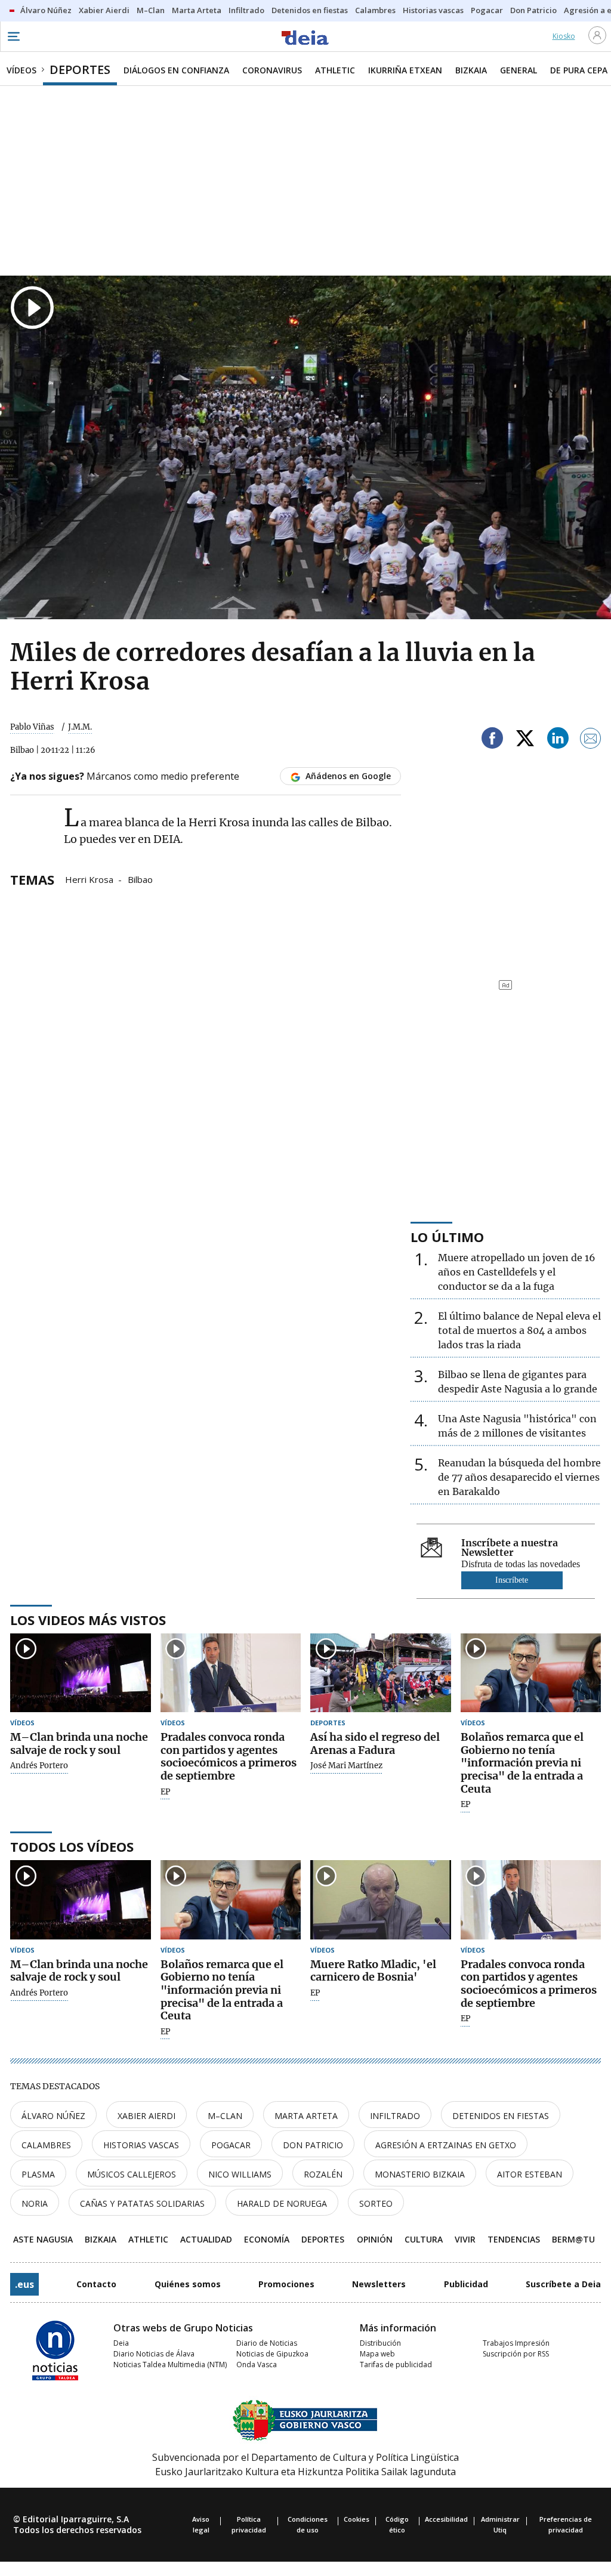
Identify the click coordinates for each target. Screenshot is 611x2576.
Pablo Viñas (32, 727)
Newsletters (379, 2284)
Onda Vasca (257, 2365)
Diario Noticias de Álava (154, 2354)
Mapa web (377, 2354)
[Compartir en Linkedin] (558, 740)
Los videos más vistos (88, 1620)
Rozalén (323, 2174)
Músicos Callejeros (132, 2174)
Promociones (286, 2284)
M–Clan (225, 2116)
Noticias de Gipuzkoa (272, 2354)
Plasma (38, 2174)
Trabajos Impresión (516, 2343)
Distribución (380, 2343)
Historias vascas (141, 2145)
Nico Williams (240, 2174)
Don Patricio (313, 2145)
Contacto (96, 2284)
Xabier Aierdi (146, 2116)
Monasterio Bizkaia (420, 2174)
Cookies (357, 2519)
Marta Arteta (306, 2116)
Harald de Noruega (282, 2203)
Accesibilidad (446, 2519)
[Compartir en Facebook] (492, 740)
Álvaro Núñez (53, 2116)
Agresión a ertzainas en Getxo (446, 2145)
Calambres (46, 2145)
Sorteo (376, 2203)
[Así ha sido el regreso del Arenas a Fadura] (381, 1673)
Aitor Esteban (530, 2174)
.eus (24, 2284)
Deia (121, 2343)
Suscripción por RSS (516, 2354)
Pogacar (231, 2145)
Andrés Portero (39, 1766)
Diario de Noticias (267, 2343)
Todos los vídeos (72, 1846)
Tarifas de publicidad (396, 2365)
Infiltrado (395, 2116)
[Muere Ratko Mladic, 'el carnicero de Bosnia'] (381, 1900)
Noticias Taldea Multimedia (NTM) (170, 2365)
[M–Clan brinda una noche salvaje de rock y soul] (81, 1673)
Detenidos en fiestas (501, 2116)
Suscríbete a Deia (563, 2284)
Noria (35, 2203)
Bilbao (140, 879)
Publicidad (466, 2284)
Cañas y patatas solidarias (142, 2203)
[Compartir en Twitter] (525, 740)
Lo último (447, 1237)
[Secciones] (13, 36)
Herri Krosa (89, 879)
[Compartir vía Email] (591, 740)
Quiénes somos (188, 2284)
